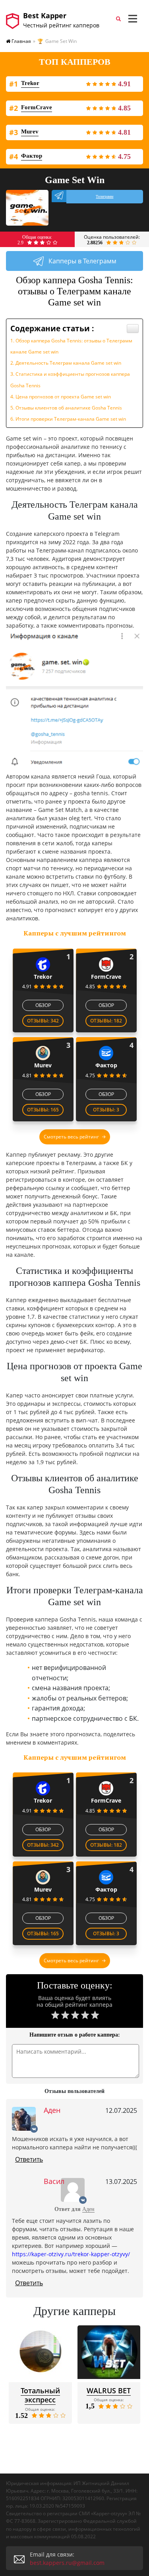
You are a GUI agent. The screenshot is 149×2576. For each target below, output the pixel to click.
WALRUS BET (109, 2390)
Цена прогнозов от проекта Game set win (63, 397)
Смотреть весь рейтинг (71, 1137)
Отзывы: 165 (43, 1110)
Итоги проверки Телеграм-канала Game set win (71, 419)
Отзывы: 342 (43, 1021)
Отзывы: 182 (106, 1021)
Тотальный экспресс (40, 2395)
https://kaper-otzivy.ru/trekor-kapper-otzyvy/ (71, 2254)
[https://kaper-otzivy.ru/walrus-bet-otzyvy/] (109, 2352)
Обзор (43, 1005)
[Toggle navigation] (133, 19)
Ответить (29, 2159)
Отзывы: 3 (106, 1110)
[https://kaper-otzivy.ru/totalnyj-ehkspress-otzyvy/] (40, 2352)
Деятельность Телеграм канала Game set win (68, 363)
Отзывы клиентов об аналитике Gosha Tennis (69, 408)
